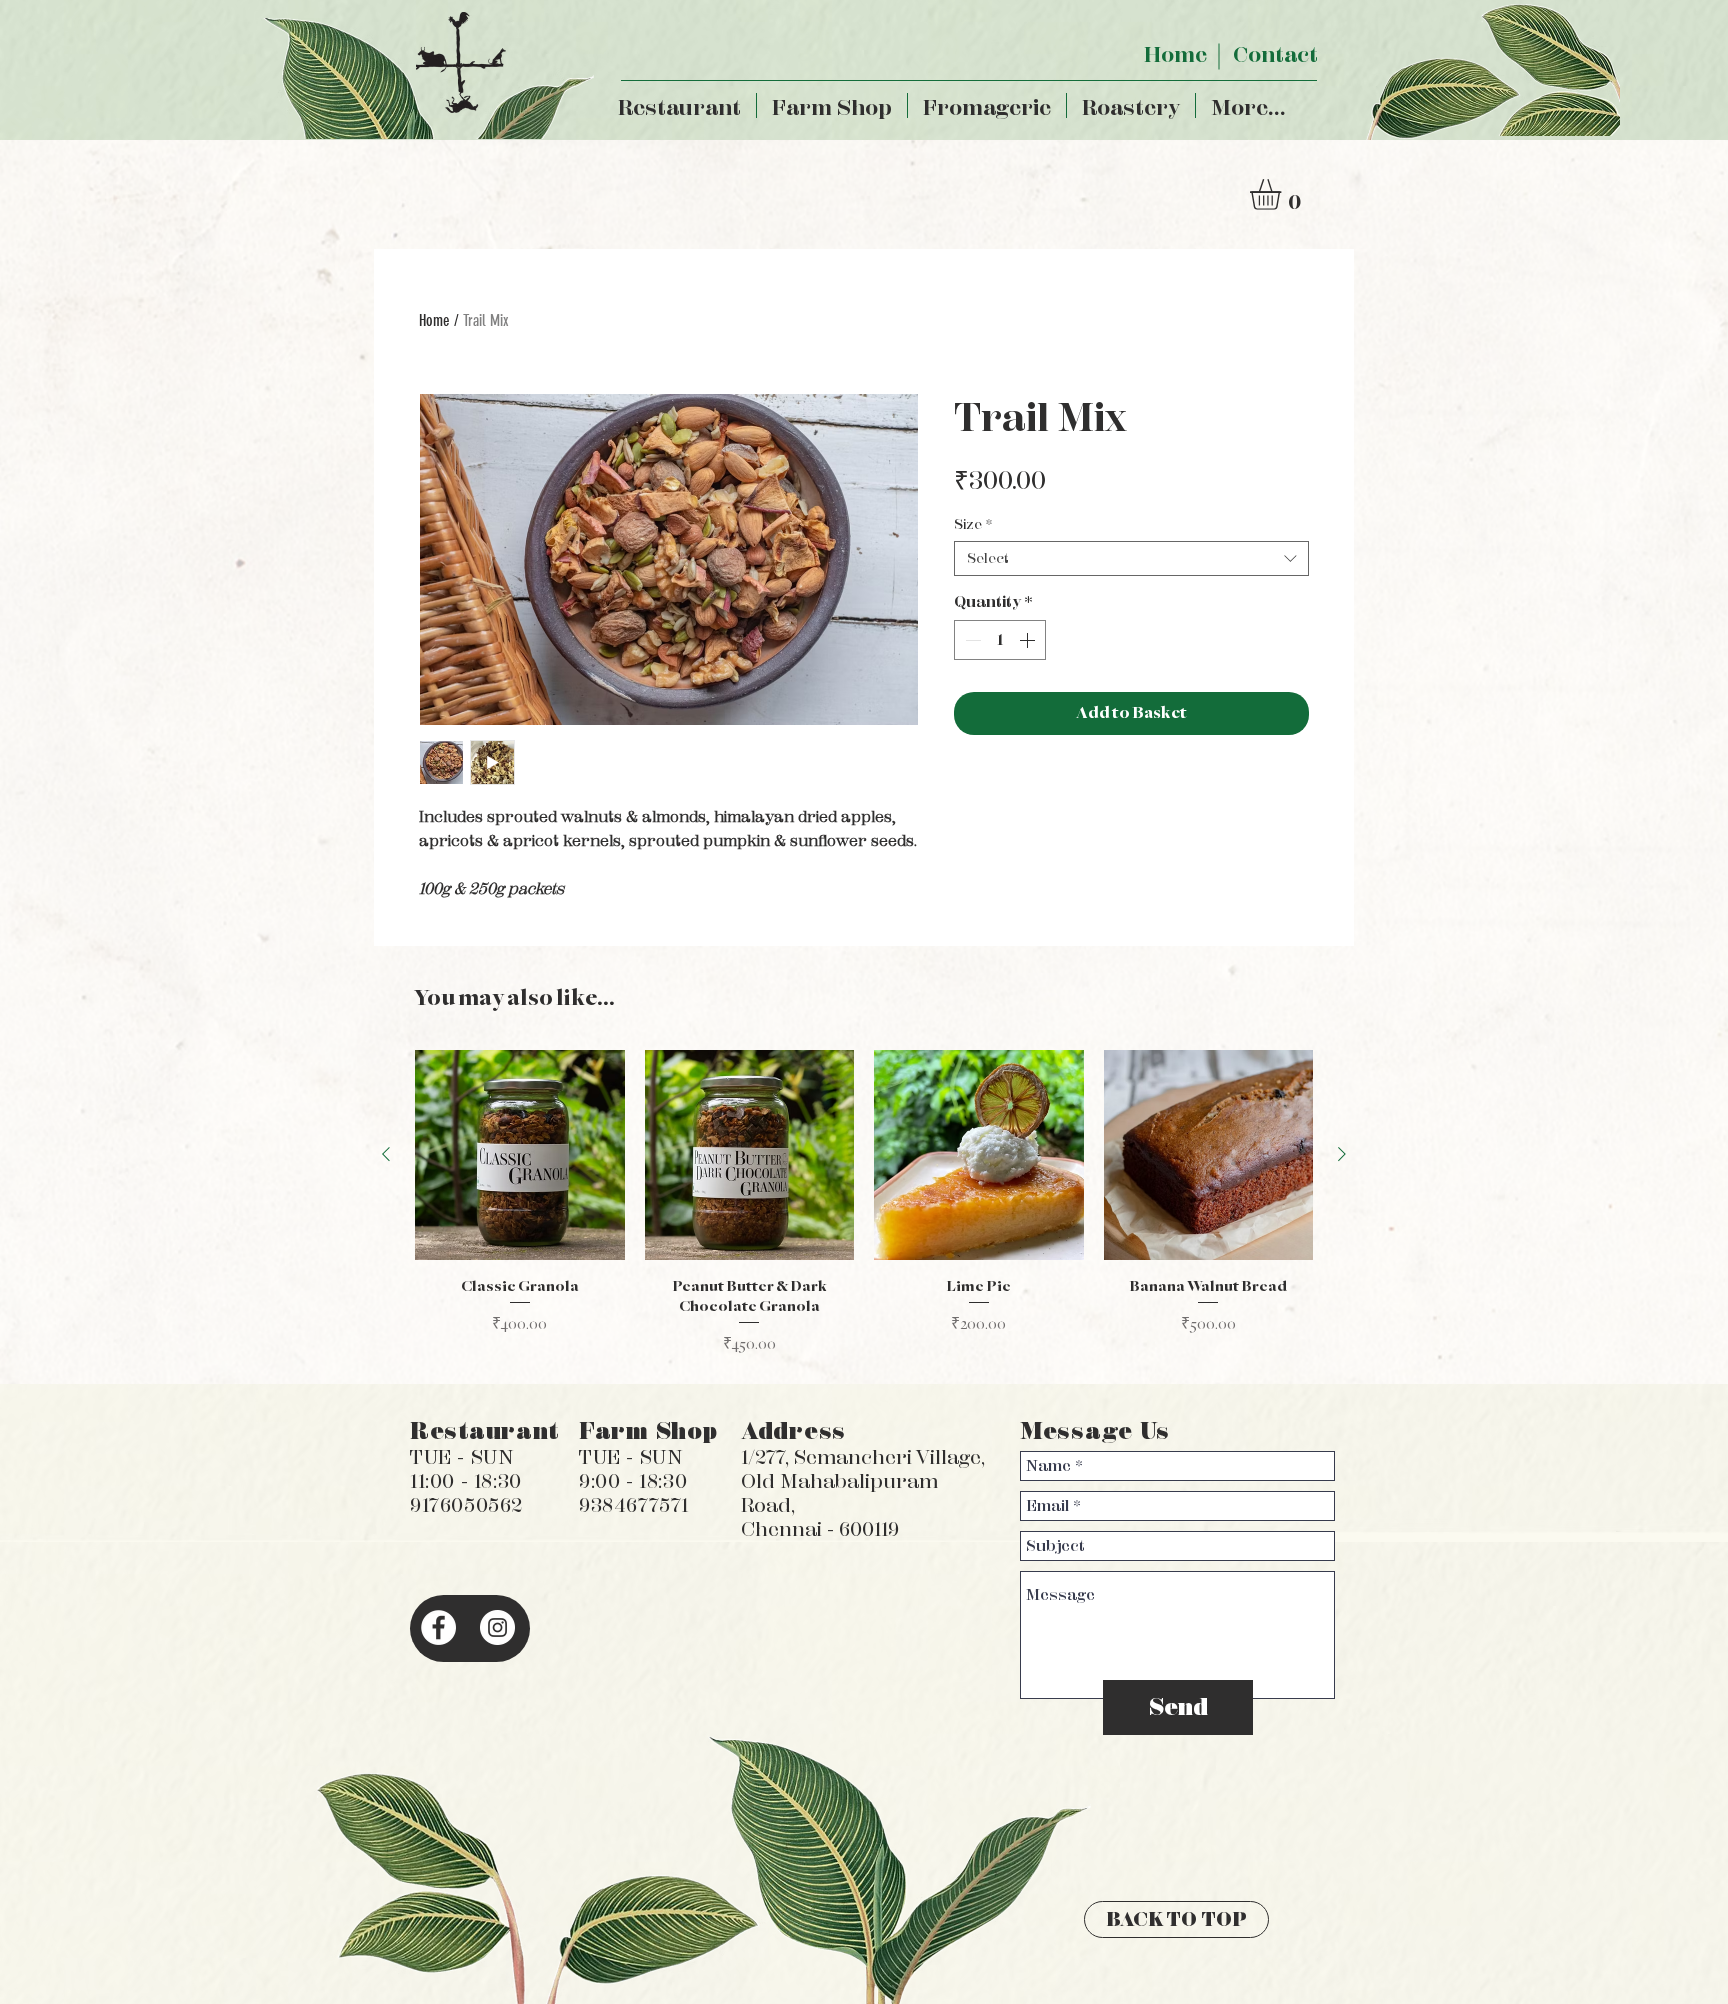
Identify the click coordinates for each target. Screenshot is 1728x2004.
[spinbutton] (1000, 640)
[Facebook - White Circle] (438, 1627)
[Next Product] (1342, 1154)
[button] (1283, 194)
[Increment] (1029, 640)
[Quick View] (520, 1155)
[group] (864, 1202)
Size (973, 524)
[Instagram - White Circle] (497, 1627)
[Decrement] (971, 640)
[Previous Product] (386, 1154)
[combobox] (1131, 558)
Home (434, 320)
